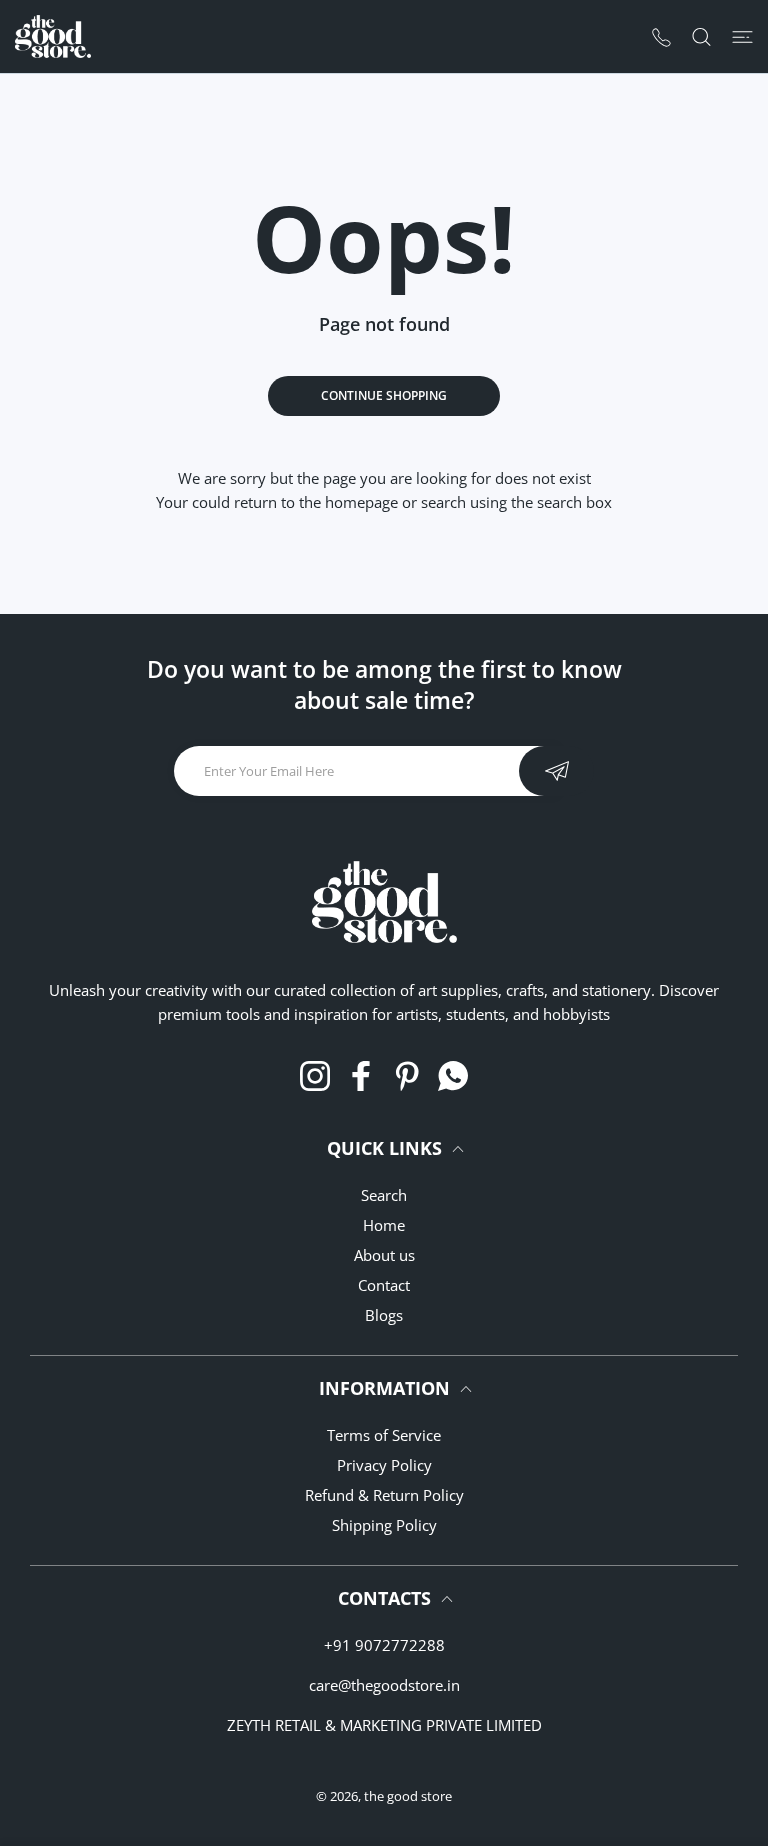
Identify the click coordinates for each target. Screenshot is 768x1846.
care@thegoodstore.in (384, 1685)
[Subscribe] (556, 771)
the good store (408, 1796)
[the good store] (53, 36)
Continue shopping (384, 395)
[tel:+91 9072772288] (661, 36)
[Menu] (742, 36)
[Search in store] (701, 36)
